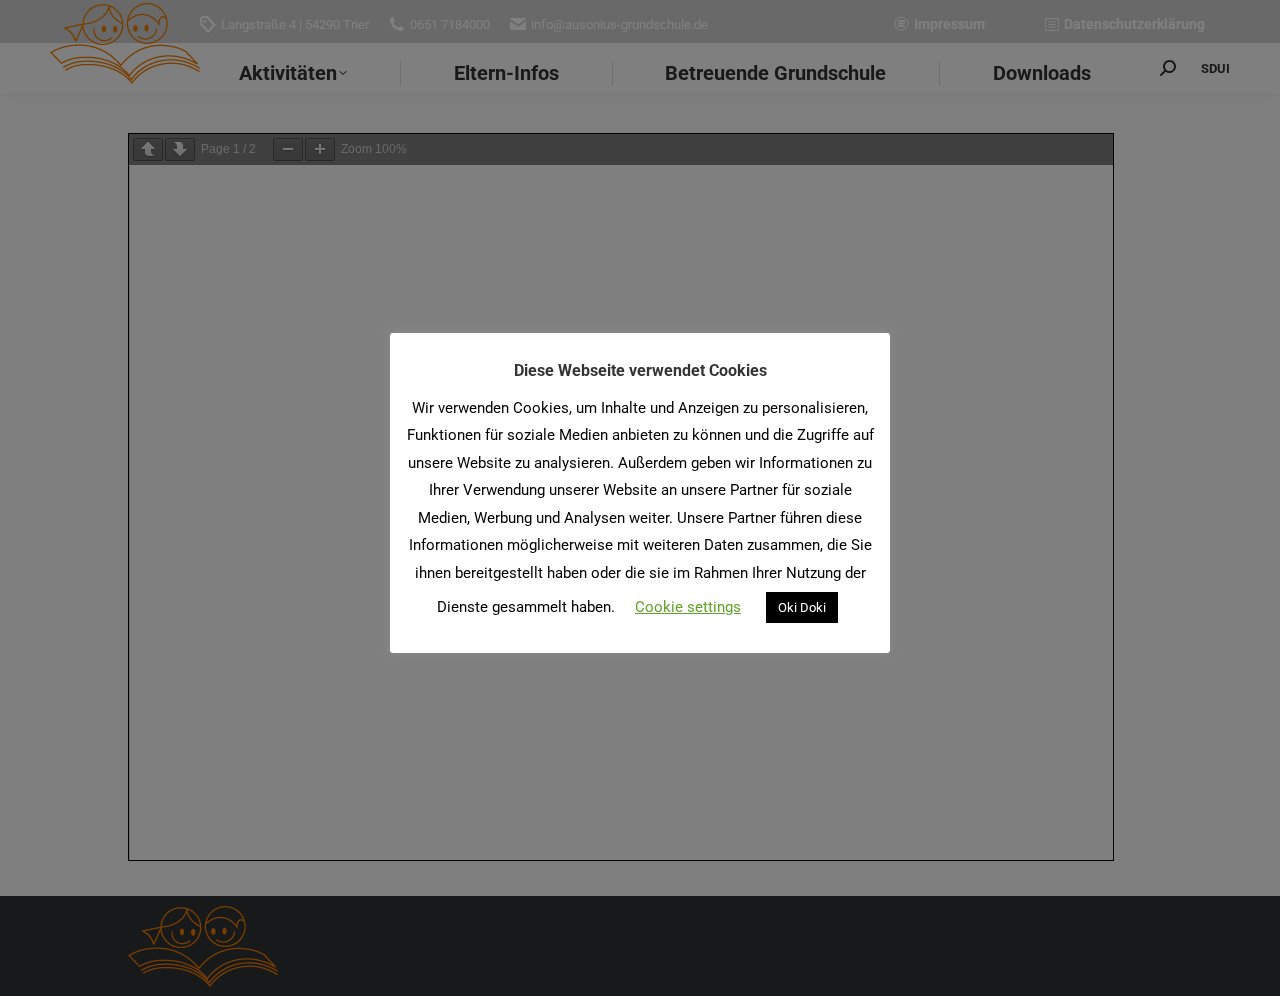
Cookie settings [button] (688, 607)
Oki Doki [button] (802, 607)
